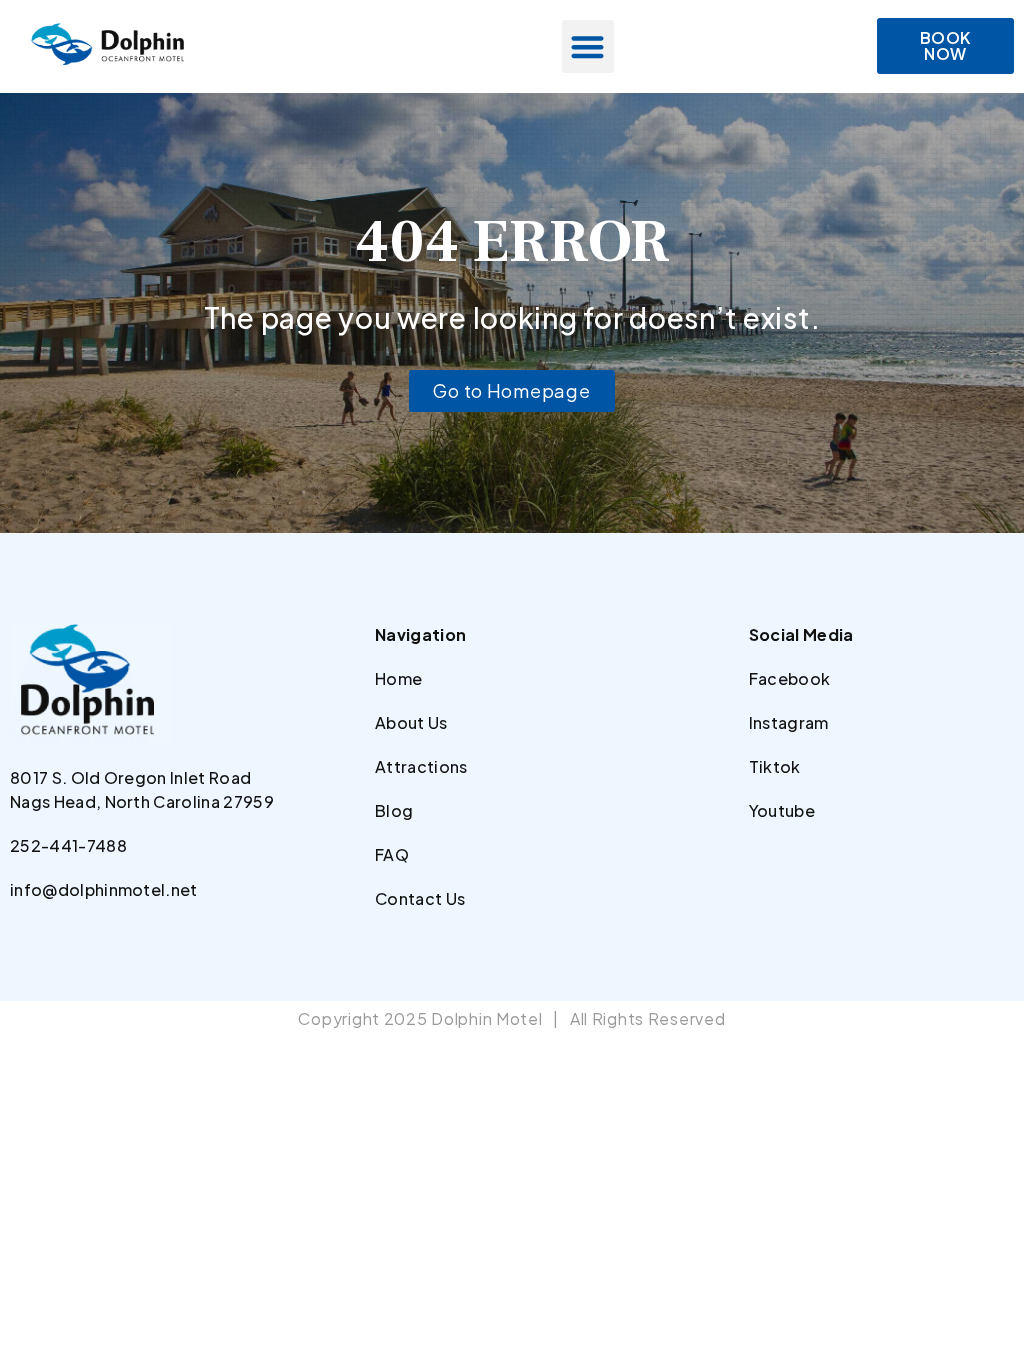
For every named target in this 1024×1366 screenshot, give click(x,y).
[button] (588, 46)
